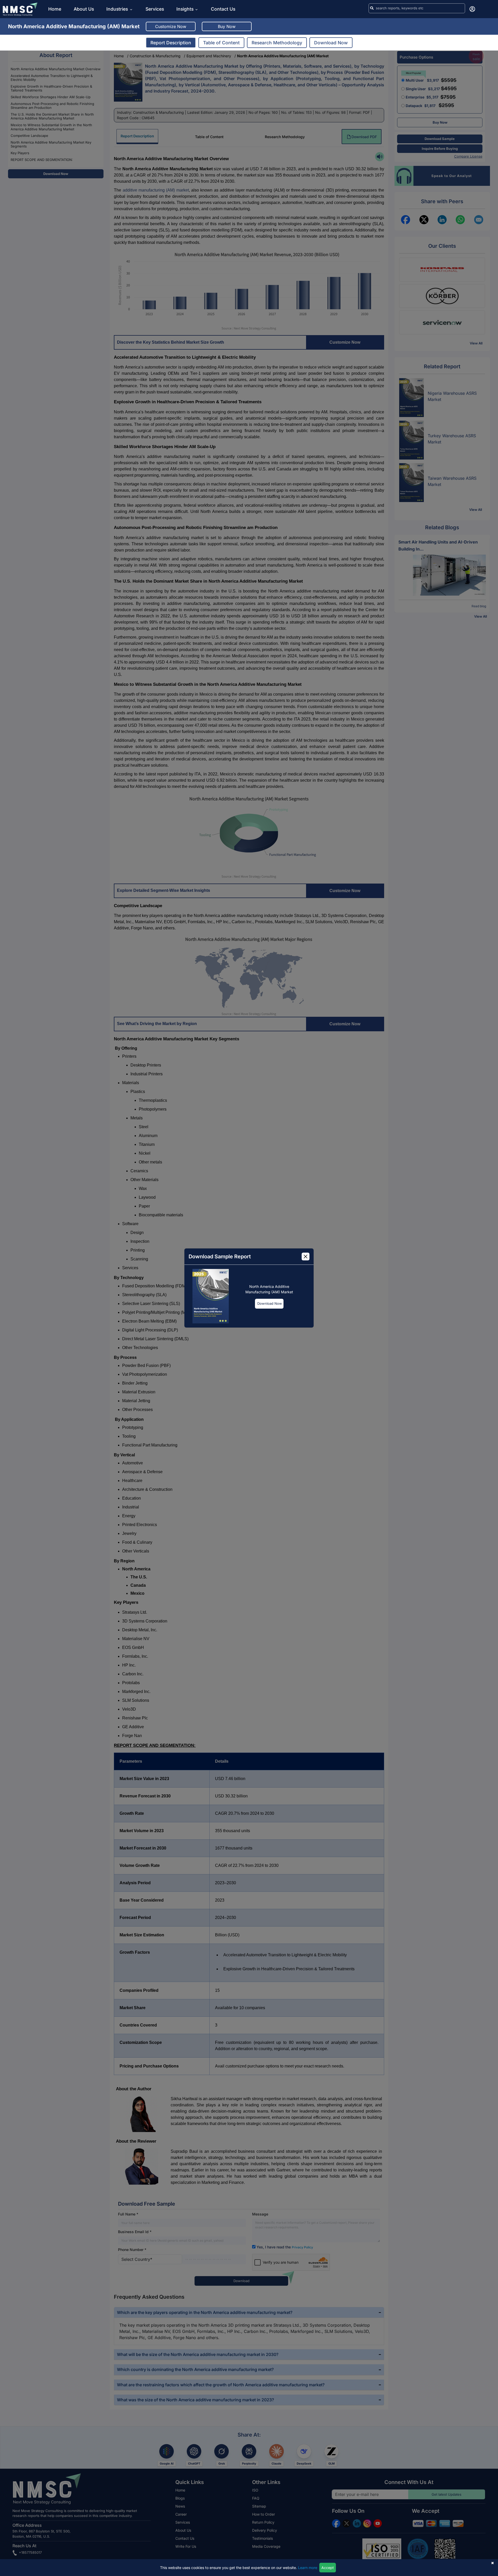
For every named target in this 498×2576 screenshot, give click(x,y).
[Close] (306, 1257)
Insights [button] (185, 9)
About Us (84, 9)
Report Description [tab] (171, 43)
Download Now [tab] (331, 43)
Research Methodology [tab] (277, 43)
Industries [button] (118, 9)
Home (55, 9)
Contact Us (223, 9)
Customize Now (171, 26)
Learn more (308, 2568)
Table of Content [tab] (221, 43)
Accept (328, 2568)
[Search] (372, 8)
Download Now (270, 1303)
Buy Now (227, 26)
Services (155, 9)
